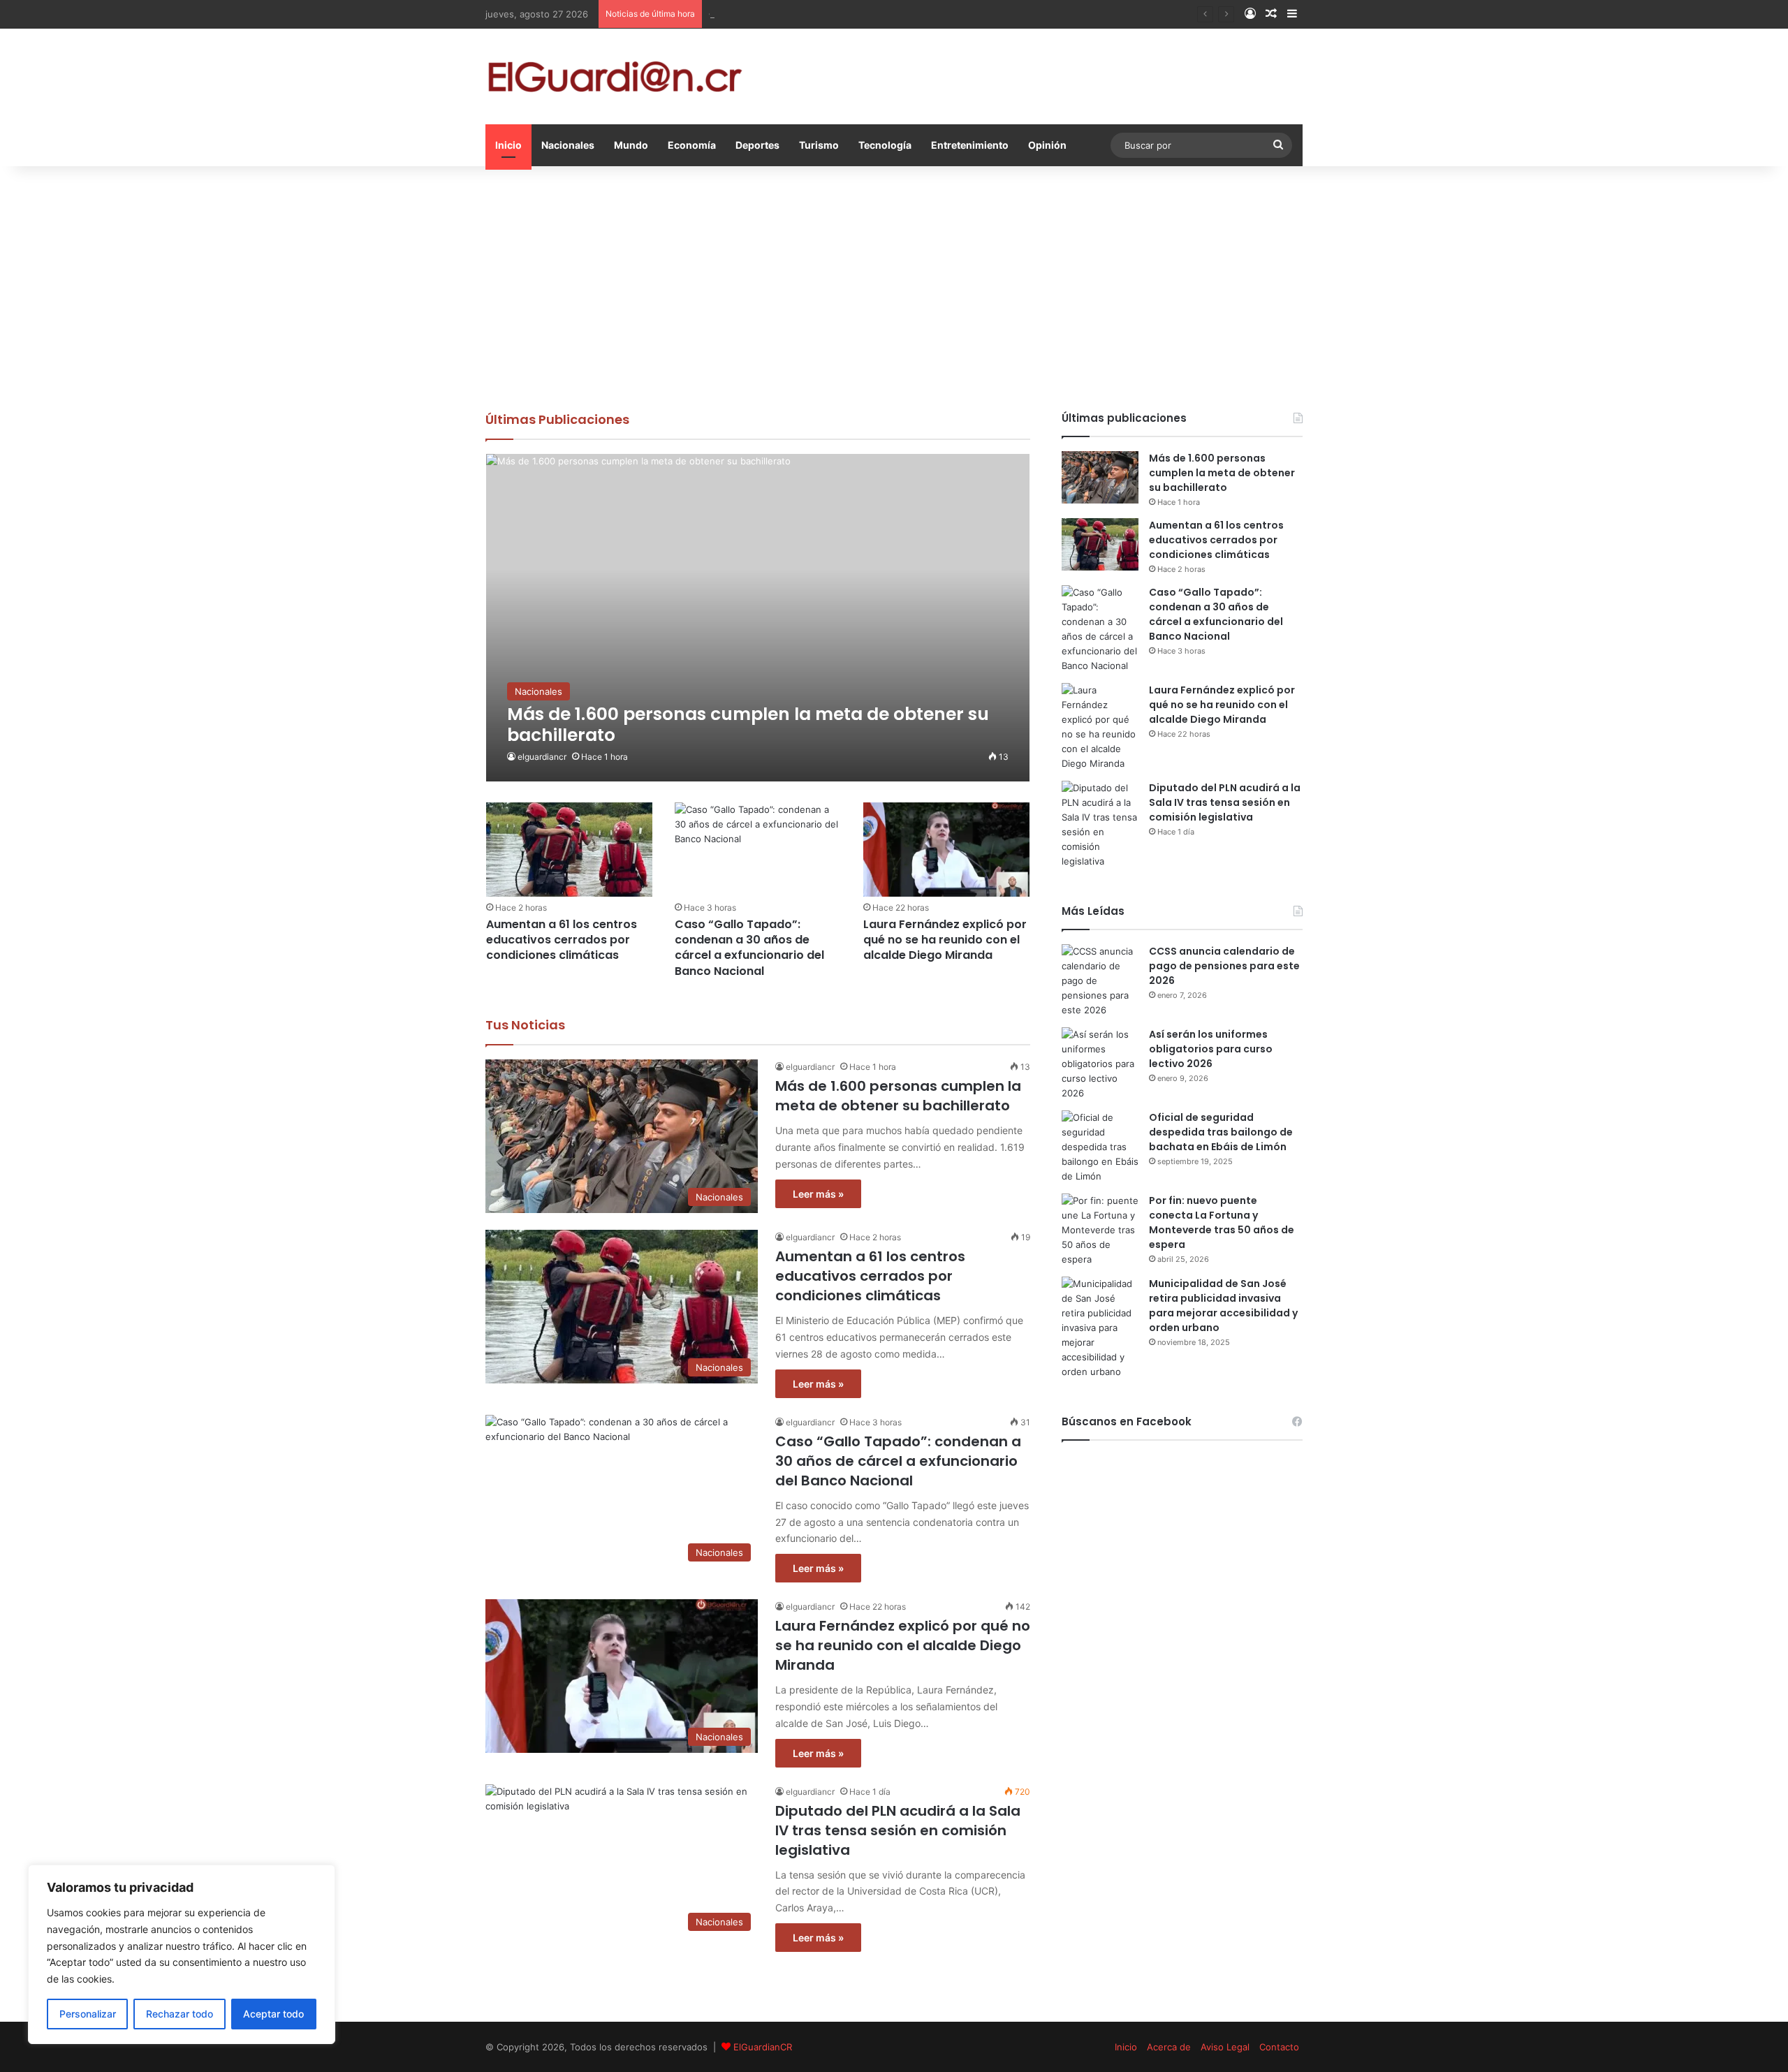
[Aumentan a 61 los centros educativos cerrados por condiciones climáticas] (569, 849)
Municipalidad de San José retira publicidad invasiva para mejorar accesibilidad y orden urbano (1223, 1306)
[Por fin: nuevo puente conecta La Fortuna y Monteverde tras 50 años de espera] (1100, 1230)
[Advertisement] (894, 285)
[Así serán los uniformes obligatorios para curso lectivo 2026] (1100, 1064)
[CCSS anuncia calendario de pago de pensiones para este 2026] (1100, 981)
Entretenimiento (970, 145)
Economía (692, 145)
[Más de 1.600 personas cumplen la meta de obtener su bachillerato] (758, 618)
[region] (182, 1954)
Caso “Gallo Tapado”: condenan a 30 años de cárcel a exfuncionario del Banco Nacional (898, 14)
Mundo (631, 145)
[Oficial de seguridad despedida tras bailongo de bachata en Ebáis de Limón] (1100, 1147)
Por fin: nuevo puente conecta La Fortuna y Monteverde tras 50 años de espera (1222, 1222)
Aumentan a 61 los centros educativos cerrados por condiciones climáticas (562, 940)
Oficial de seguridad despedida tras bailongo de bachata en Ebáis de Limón (1221, 1132)
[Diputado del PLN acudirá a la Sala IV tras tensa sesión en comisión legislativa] (1100, 825)
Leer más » (818, 1194)
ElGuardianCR (763, 2047)
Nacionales (568, 145)
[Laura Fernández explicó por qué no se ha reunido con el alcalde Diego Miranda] (946, 849)
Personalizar (88, 2014)
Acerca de (1169, 2047)
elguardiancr (542, 757)
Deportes (757, 145)
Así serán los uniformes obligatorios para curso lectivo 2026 (1211, 1049)
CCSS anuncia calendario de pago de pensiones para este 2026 (1224, 966)
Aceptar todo (273, 2014)
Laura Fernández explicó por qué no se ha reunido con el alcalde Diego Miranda (945, 940)
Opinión (1047, 145)
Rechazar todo (179, 2014)
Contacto (1279, 2047)
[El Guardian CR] (615, 76)
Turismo (819, 145)
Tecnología (885, 145)
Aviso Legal (1225, 2047)
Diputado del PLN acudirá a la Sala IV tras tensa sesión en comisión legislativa (898, 1830)
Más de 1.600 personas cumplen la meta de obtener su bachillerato (898, 1096)
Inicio (508, 145)
